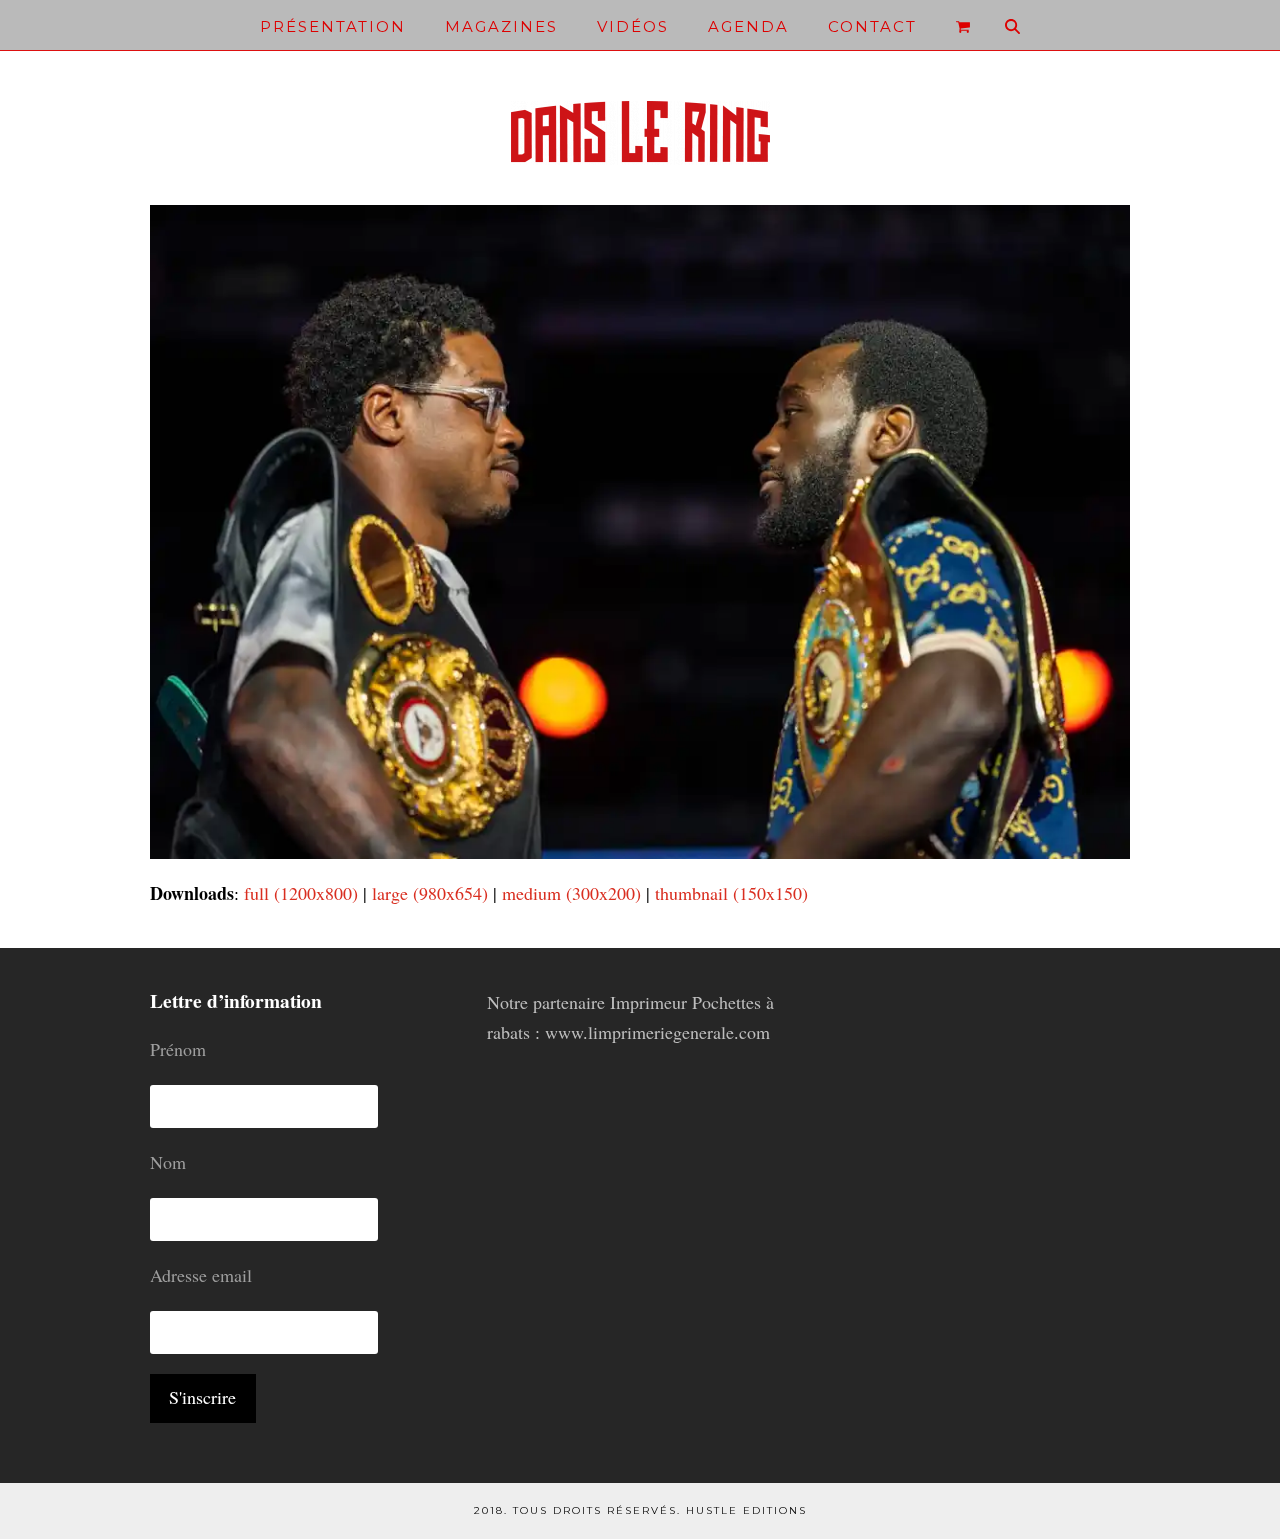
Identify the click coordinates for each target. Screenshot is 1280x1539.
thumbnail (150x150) (731, 893)
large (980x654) (430, 893)
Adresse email (201, 1275)
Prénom (178, 1049)
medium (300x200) (571, 893)
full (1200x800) (301, 893)
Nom (168, 1162)
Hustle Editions (746, 1510)
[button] (963, 25)
